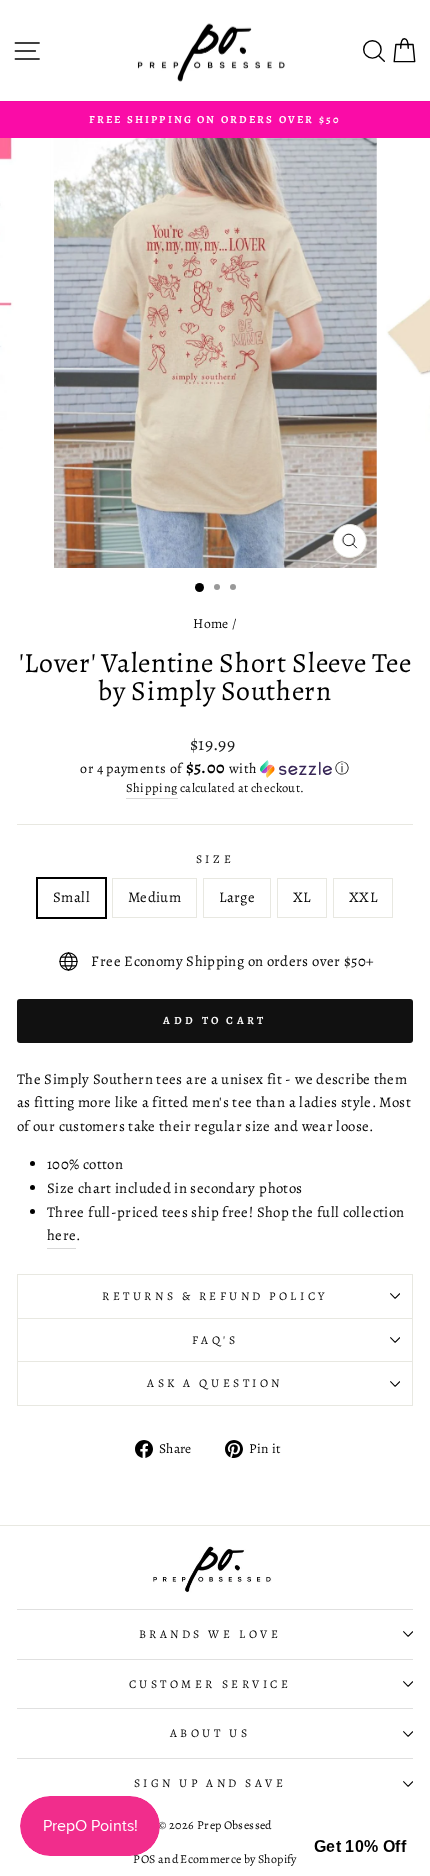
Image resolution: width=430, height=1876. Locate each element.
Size (215, 859)
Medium (154, 897)
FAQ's (215, 1340)
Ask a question (214, 1383)
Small (71, 897)
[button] (215, 768)
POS (144, 1859)
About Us (210, 1733)
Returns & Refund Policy (214, 1296)
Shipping (152, 787)
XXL (363, 897)
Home (210, 623)
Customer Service (210, 1684)
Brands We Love (210, 1634)
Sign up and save (210, 1783)
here (61, 1235)
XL (302, 897)
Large (237, 897)
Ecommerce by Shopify (238, 1859)
